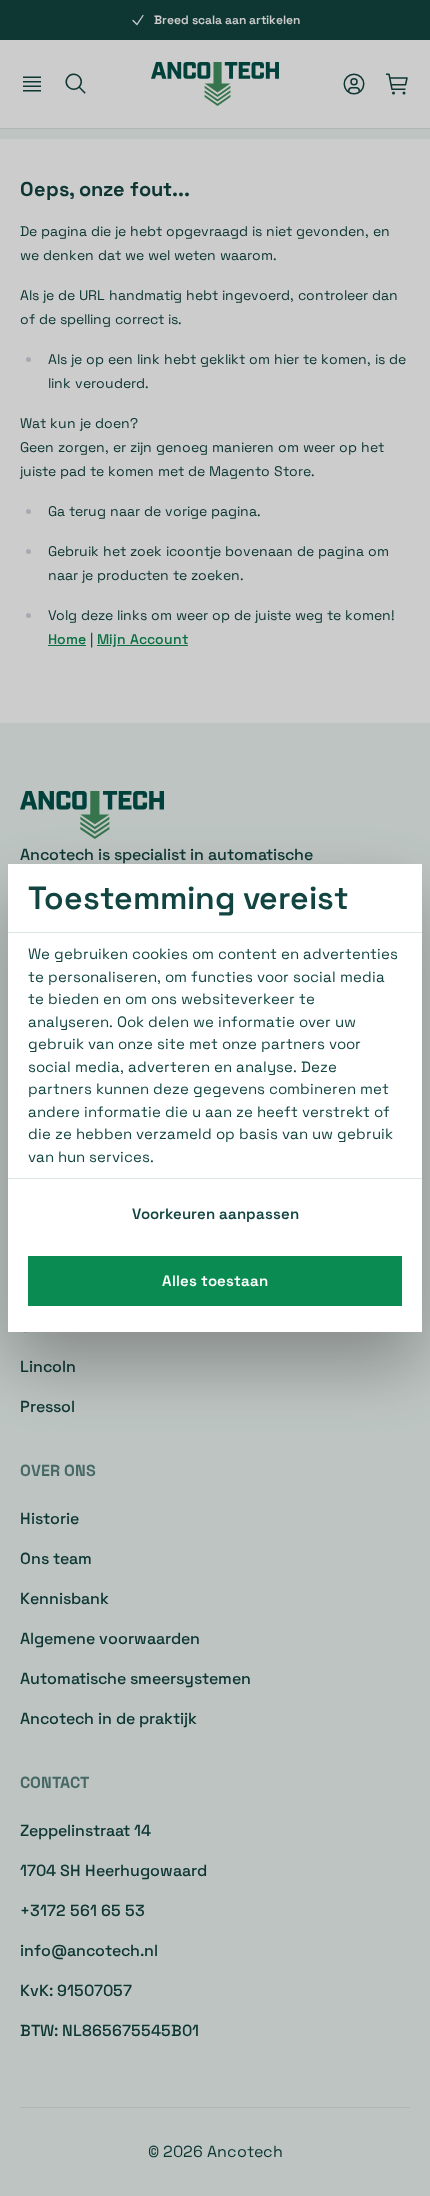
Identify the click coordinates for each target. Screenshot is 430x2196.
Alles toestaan (215, 1280)
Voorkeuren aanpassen (215, 1213)
